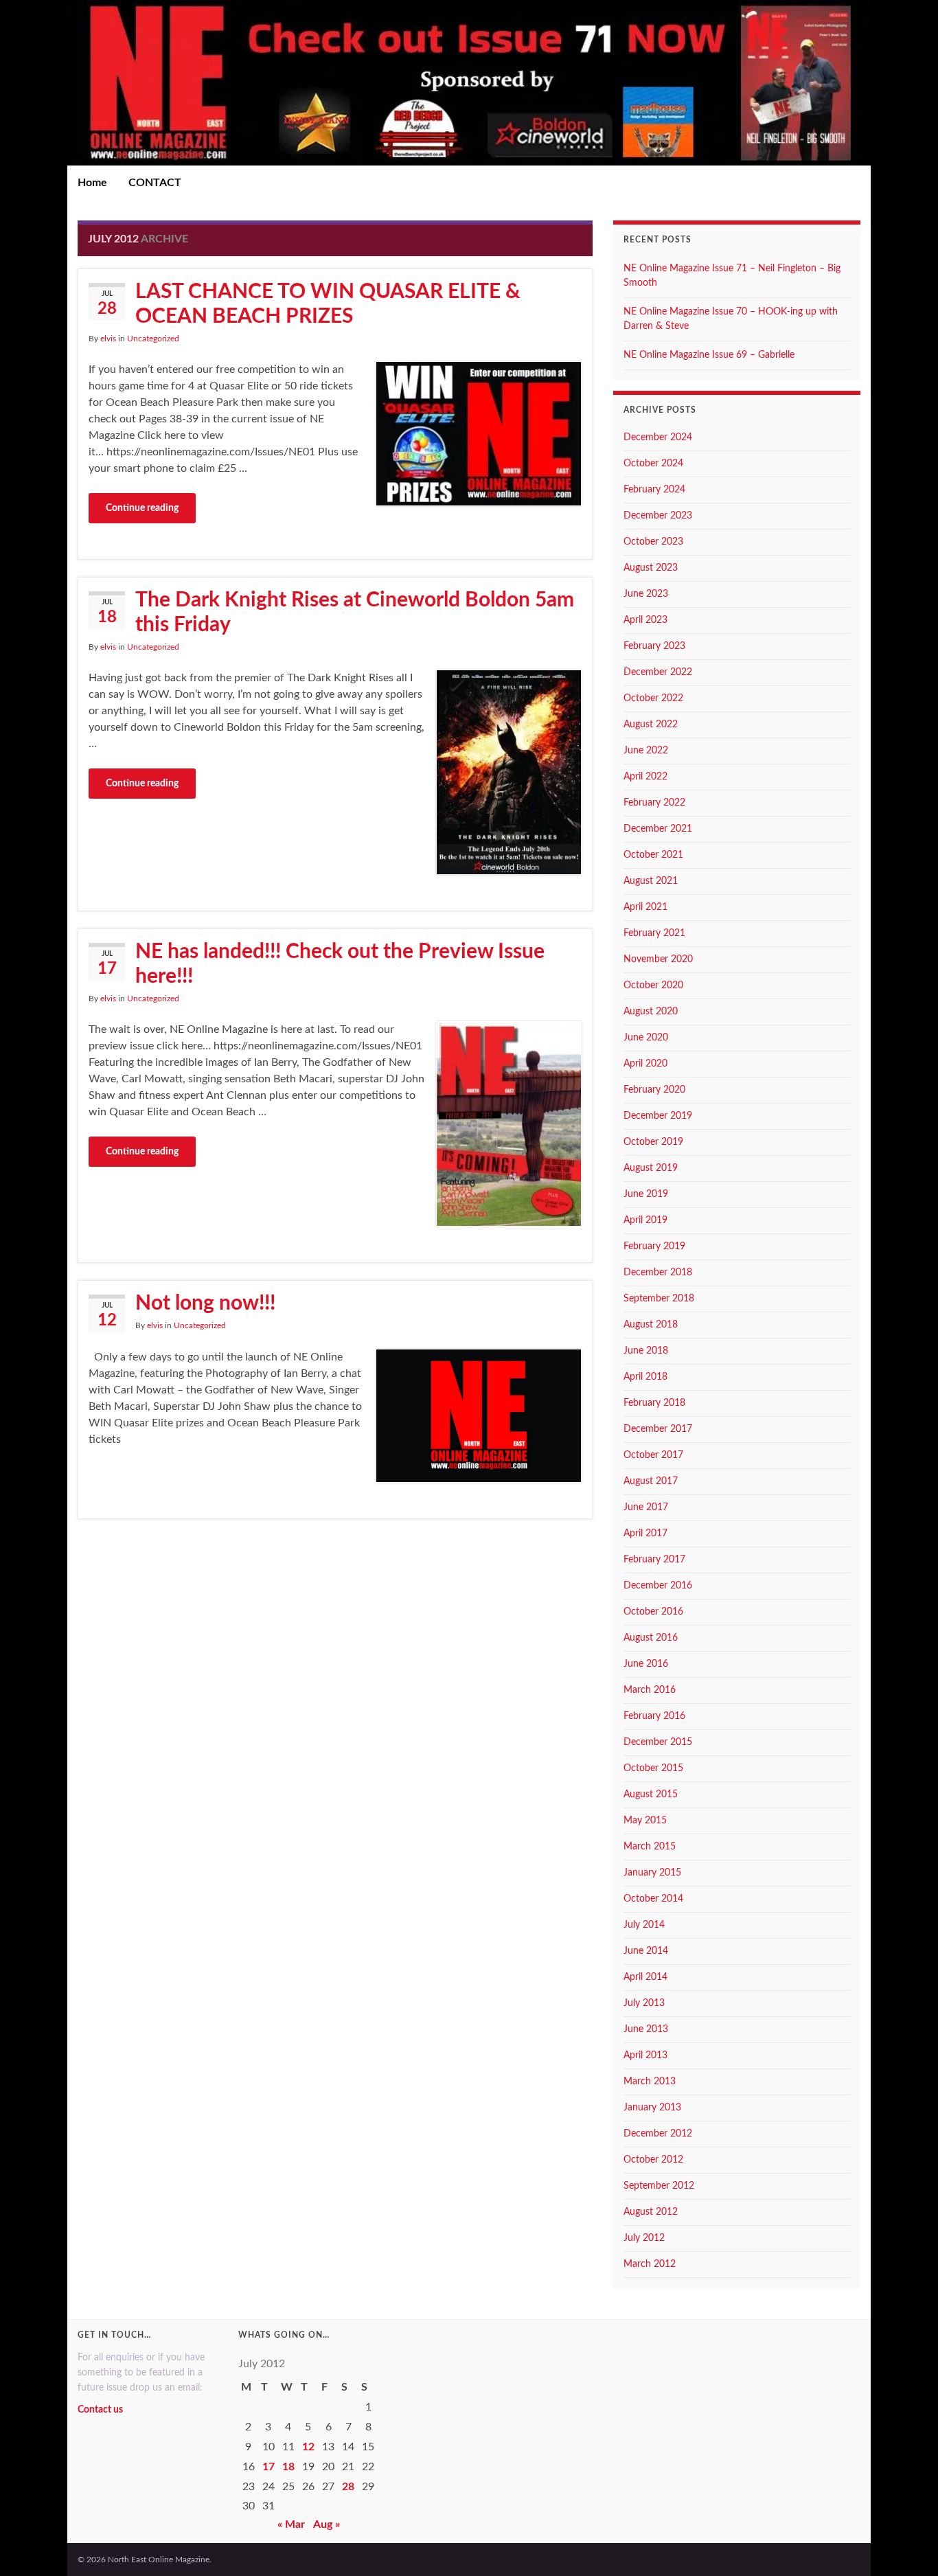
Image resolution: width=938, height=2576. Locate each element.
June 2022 (646, 751)
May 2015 (645, 1821)
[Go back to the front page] (469, 83)
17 (268, 2467)
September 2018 (659, 1299)
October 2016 (653, 1612)
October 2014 (653, 1899)
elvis (108, 339)
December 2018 (658, 1273)
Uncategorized (153, 339)
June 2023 (646, 594)
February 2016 (654, 1716)
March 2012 (650, 2264)
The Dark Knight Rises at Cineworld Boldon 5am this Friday (355, 613)
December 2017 (658, 1429)
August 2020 (651, 1012)
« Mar (291, 2524)
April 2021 (645, 907)
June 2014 (646, 1951)
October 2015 (653, 1768)
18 (288, 2467)
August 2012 (651, 2212)
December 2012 (658, 2134)
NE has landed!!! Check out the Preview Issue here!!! (340, 964)
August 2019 (651, 1168)
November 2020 (658, 959)
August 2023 (651, 568)
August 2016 (651, 1638)
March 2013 (650, 2082)
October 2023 (653, 542)
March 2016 (650, 1690)
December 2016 (658, 1586)
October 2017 (653, 1455)
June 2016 (646, 1664)
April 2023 (645, 620)
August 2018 (651, 1325)
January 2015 (652, 1873)
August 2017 (651, 1481)
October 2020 (653, 985)
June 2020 (646, 1038)
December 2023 (658, 516)
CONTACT (155, 183)
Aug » (327, 2524)
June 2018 (646, 1351)
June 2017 (646, 1507)
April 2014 (645, 1977)
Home (92, 183)
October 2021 (653, 855)
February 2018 (654, 1403)
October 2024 (653, 464)
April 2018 (645, 1377)
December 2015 (658, 1742)
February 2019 (654, 1246)
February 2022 (654, 803)
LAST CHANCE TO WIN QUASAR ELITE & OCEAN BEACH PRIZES (328, 304)
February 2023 (654, 646)
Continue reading (142, 508)
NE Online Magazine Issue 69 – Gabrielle (709, 355)
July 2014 (644, 1925)
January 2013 (652, 2108)
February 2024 (654, 490)
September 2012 (659, 2186)
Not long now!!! (205, 1303)
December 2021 (658, 829)
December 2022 (658, 672)
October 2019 (653, 1142)
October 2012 (653, 2160)
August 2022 (651, 725)
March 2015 (650, 1847)
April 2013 (645, 2055)
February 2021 (654, 933)
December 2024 (658, 437)
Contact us (100, 2410)
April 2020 (645, 1064)
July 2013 (644, 2003)
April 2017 (645, 1534)
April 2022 (645, 777)
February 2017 (654, 1560)
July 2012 (644, 2238)
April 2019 (645, 1220)
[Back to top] (907, 2545)
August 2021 (651, 881)
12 (308, 2447)
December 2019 (658, 1116)
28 (348, 2487)
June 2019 (646, 1194)
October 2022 (653, 698)
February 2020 (654, 1090)
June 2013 (646, 2029)
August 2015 (651, 1794)
